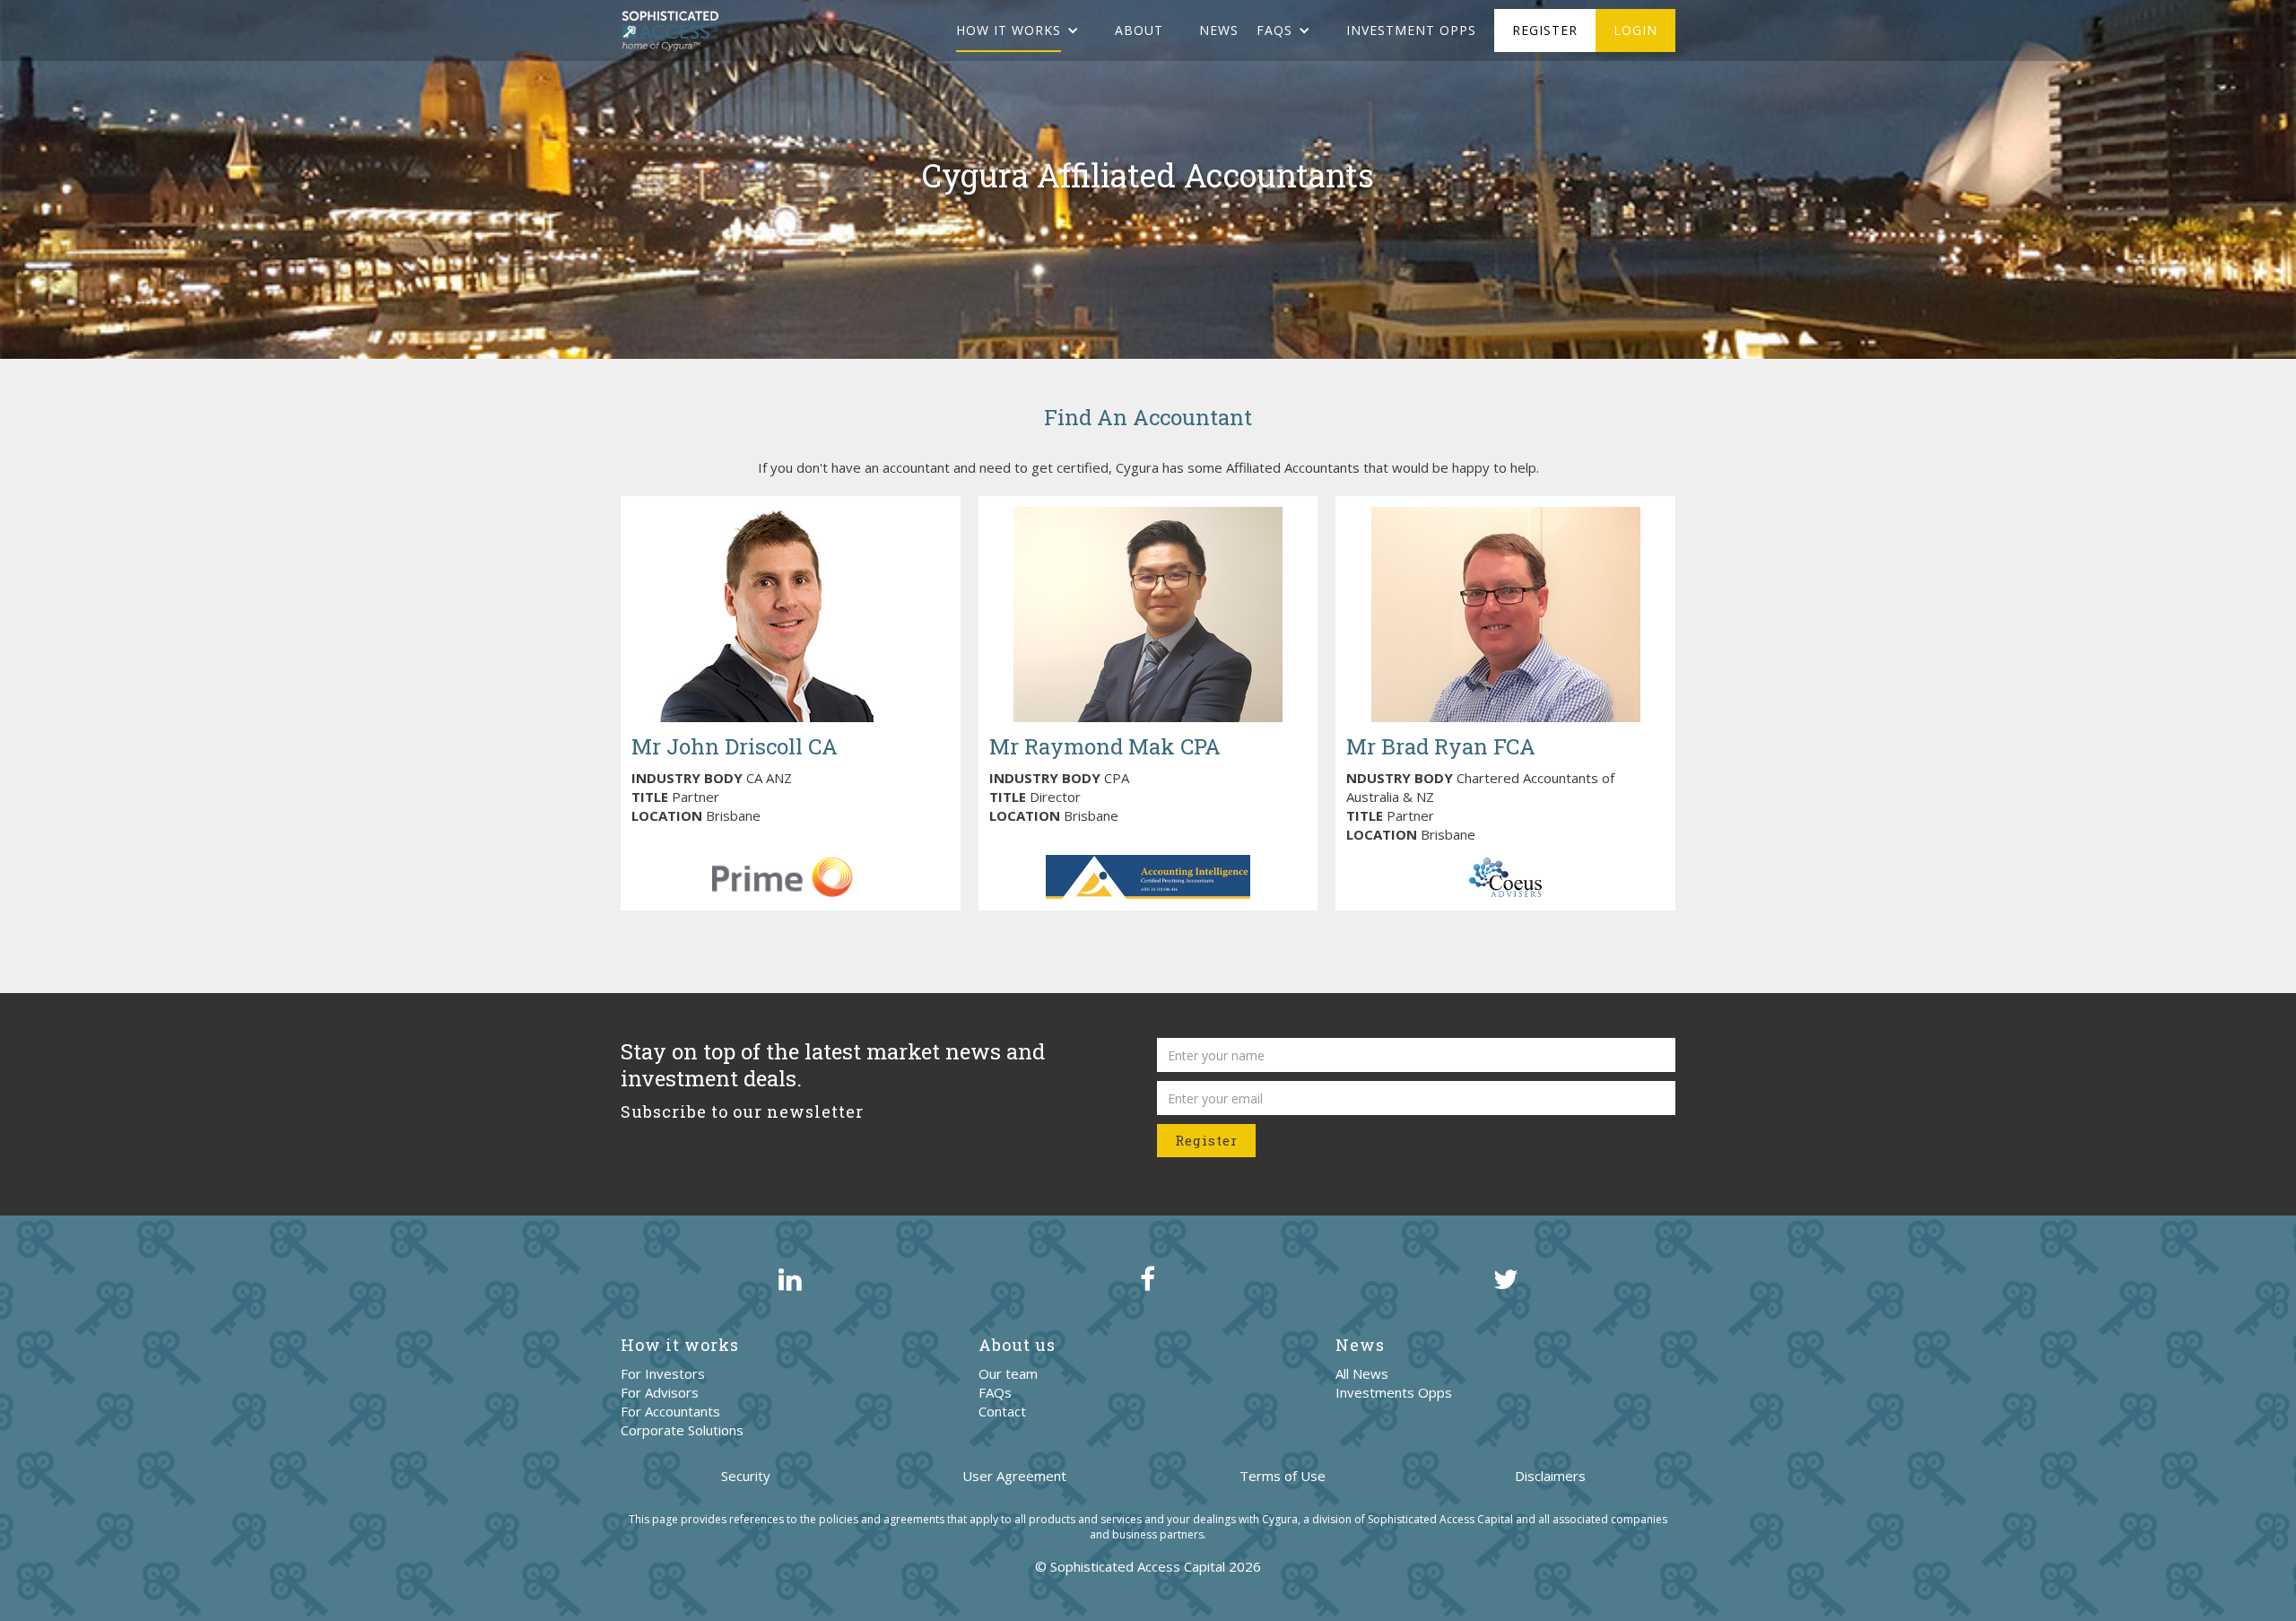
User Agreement (1014, 1476)
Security (746, 1476)
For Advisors (660, 1392)
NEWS (1219, 30)
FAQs (995, 1392)
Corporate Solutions (682, 1430)
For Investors (663, 1373)
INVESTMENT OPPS (1411, 30)
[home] (670, 31)
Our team (1008, 1373)
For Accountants (670, 1411)
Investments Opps (1394, 1392)
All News (1362, 1373)
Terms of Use (1283, 1476)
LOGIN (1635, 30)
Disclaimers (1550, 1476)
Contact (1002, 1411)
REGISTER (1545, 30)
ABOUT (1139, 30)
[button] (1026, 31)
